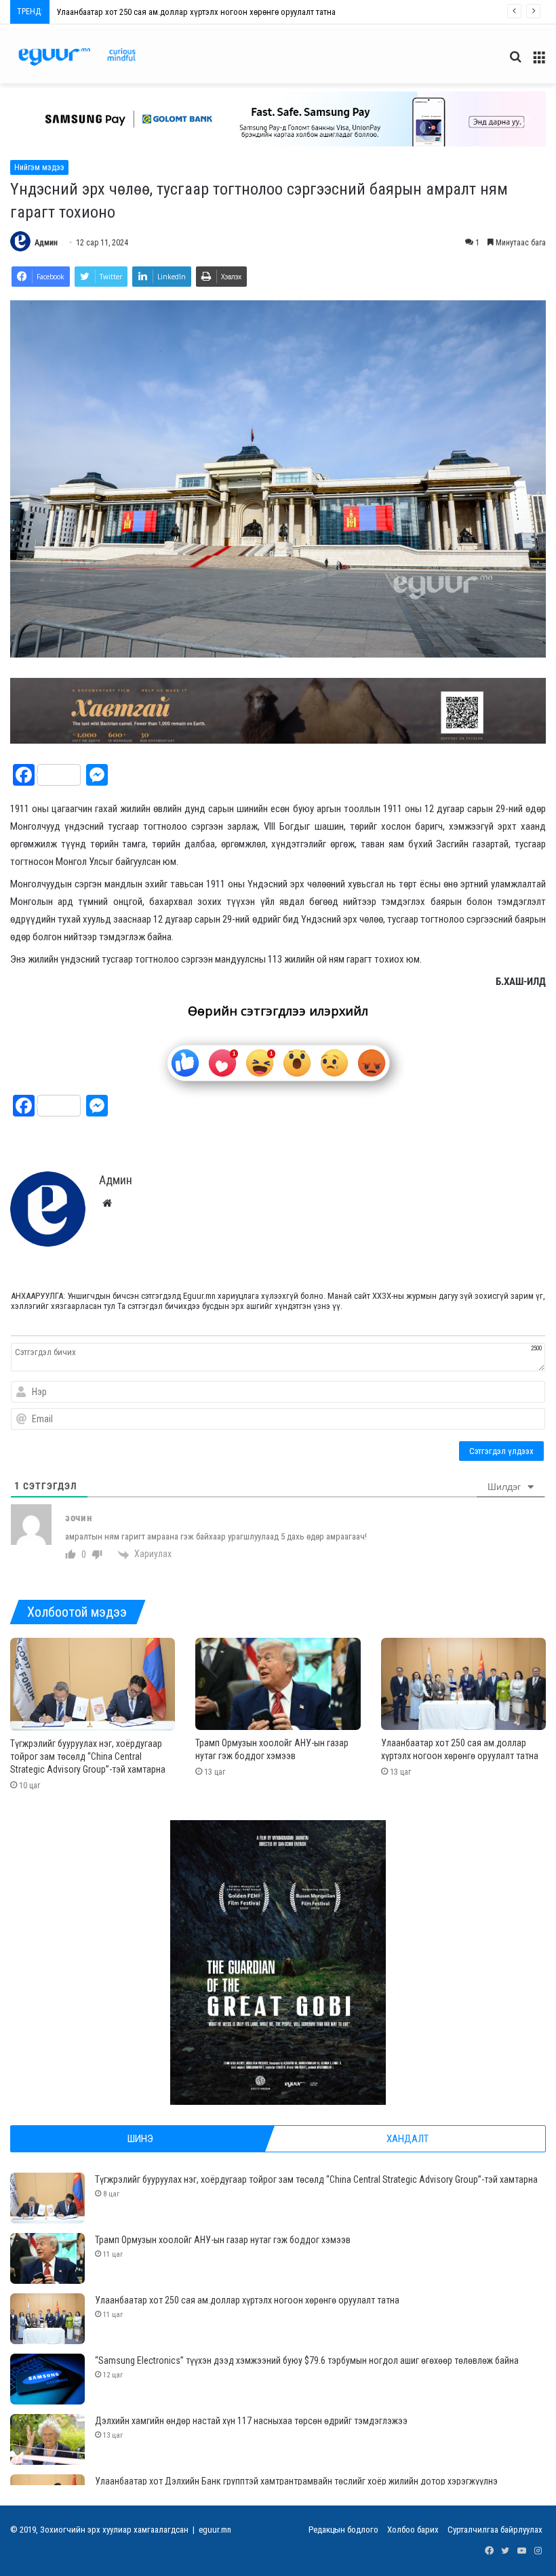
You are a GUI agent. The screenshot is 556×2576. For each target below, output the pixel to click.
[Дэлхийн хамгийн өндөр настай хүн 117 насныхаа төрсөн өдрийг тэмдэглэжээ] (47, 2439)
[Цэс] (539, 62)
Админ (46, 243)
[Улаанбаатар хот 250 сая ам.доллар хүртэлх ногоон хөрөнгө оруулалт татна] (463, 1684)
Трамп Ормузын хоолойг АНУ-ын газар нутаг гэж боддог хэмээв (223, 2240)
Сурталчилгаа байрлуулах (495, 2530)
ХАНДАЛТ (408, 2139)
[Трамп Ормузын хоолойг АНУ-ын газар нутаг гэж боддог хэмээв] (278, 1684)
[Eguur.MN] (77, 57)
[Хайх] (515, 62)
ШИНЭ (140, 2139)
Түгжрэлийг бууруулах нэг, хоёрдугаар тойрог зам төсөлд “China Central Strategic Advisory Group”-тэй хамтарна (88, 1756)
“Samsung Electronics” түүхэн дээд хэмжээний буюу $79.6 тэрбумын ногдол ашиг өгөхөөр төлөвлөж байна (252, 12)
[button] (278, 119)
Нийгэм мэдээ (39, 167)
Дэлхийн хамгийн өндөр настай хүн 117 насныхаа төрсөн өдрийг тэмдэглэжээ (251, 2421)
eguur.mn (215, 2530)
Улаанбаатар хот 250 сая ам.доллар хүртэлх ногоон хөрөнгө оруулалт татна (247, 2300)
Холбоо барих (413, 2530)
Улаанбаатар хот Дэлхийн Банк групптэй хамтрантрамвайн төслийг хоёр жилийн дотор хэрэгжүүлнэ (296, 2481)
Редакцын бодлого (343, 2530)
